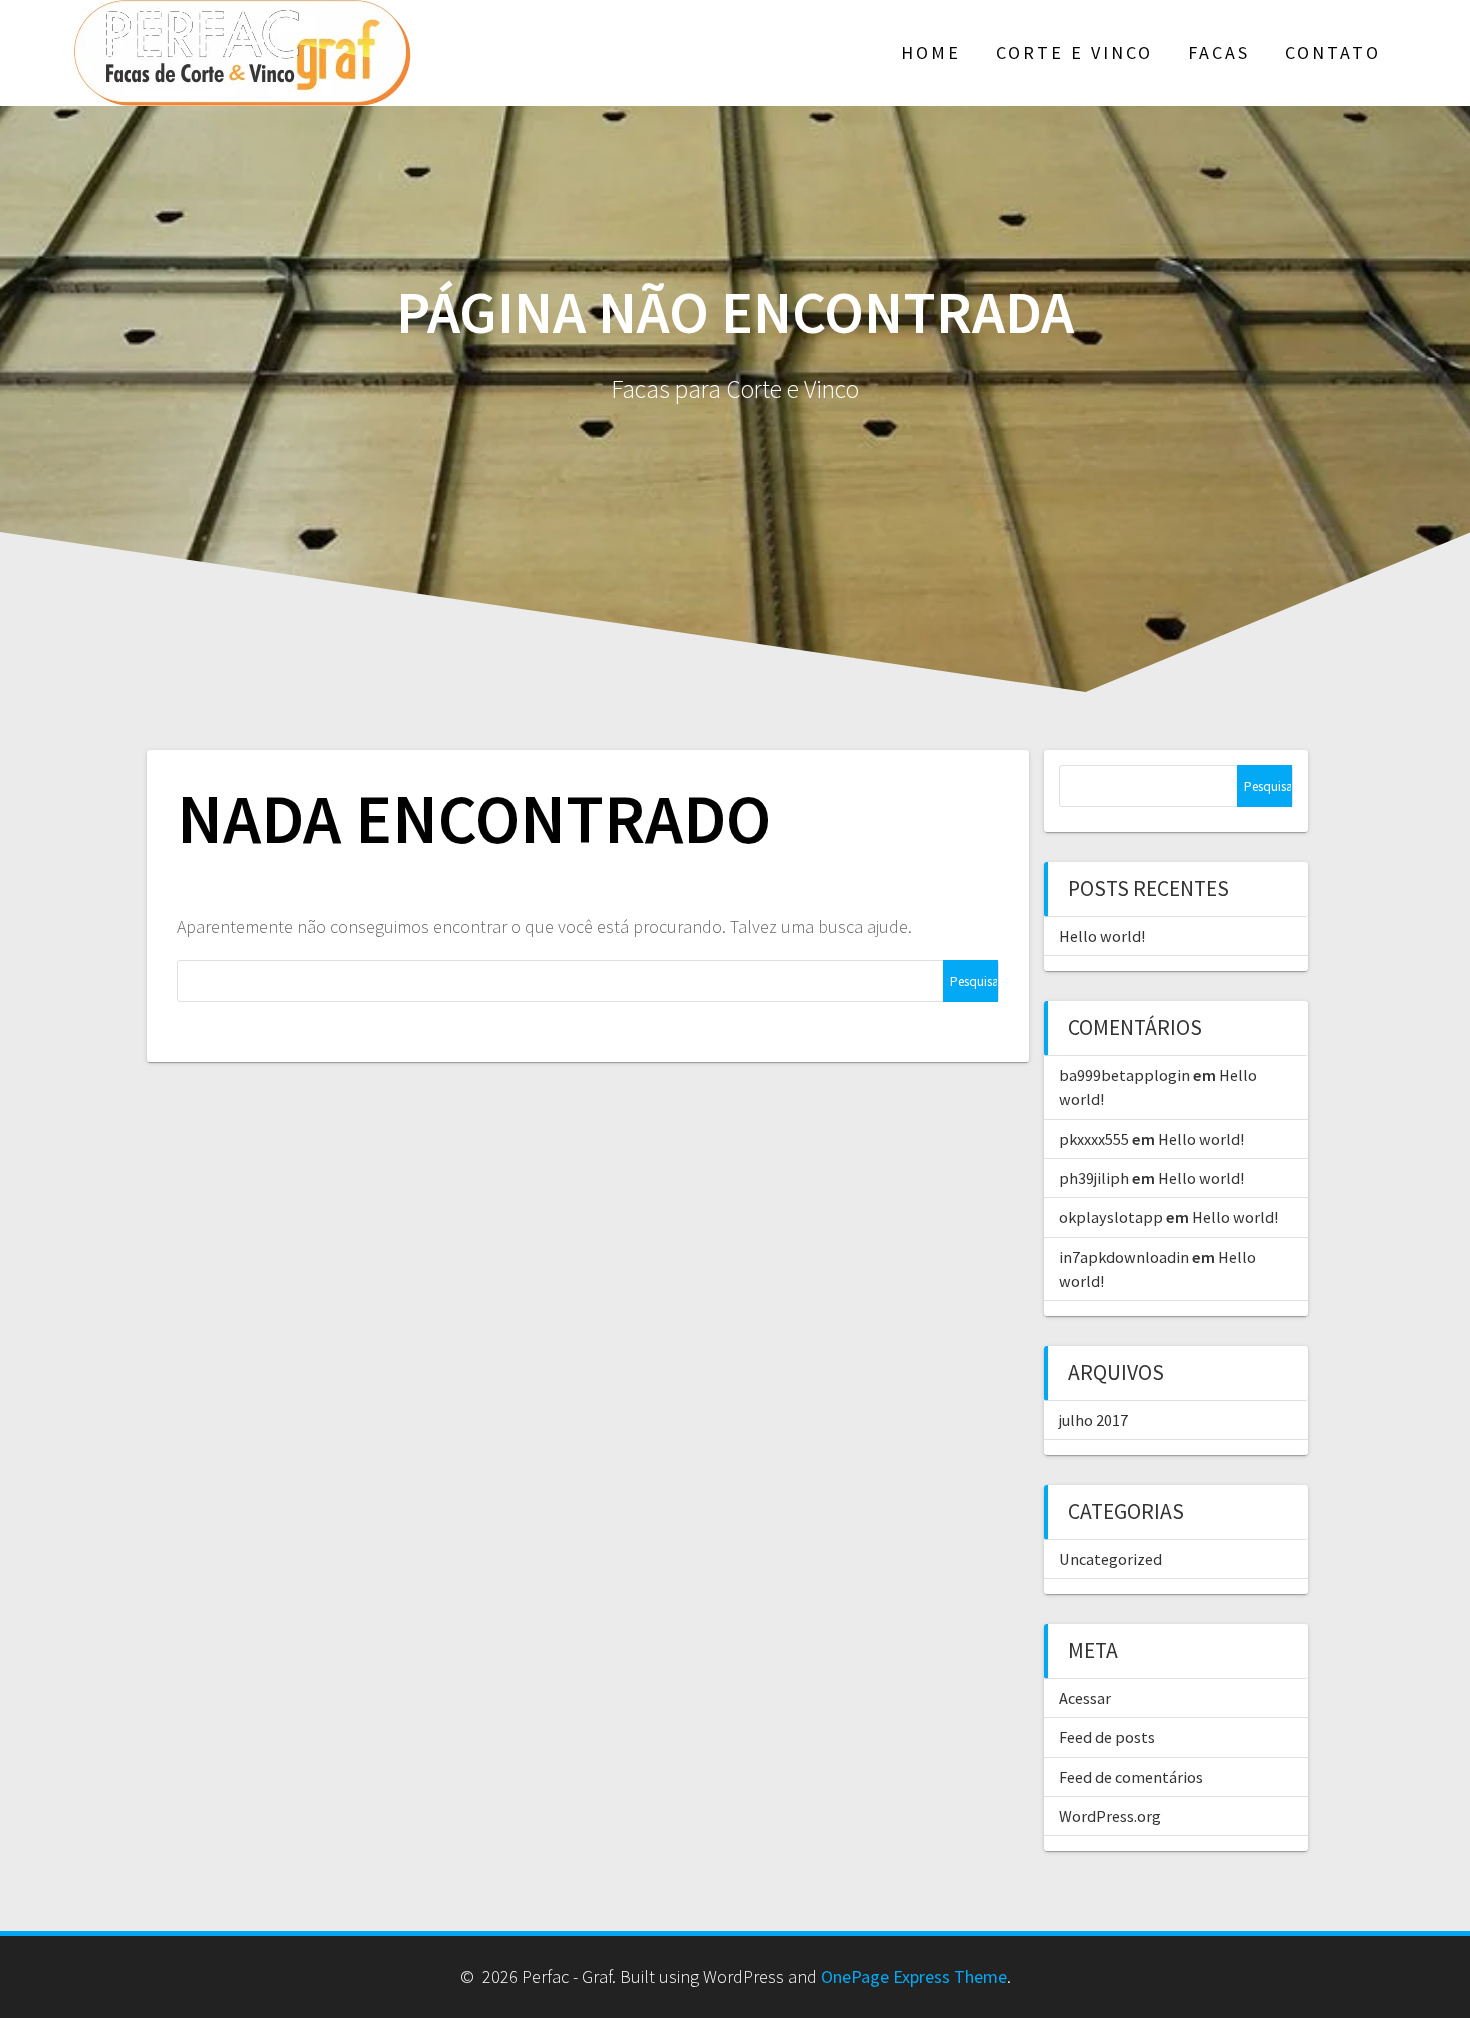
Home (931, 52)
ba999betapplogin (1124, 1075)
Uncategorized (1110, 1559)
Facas (1219, 52)
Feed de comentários (1131, 1777)
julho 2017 (1093, 1420)
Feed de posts (1107, 1737)
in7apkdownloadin (1124, 1257)
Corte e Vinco (1074, 52)
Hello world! (1102, 936)
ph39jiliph (1094, 1178)
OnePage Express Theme (914, 1976)
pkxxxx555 (1094, 1139)
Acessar (1085, 1698)
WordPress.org (1110, 1816)
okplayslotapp (1111, 1217)
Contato (1333, 52)
